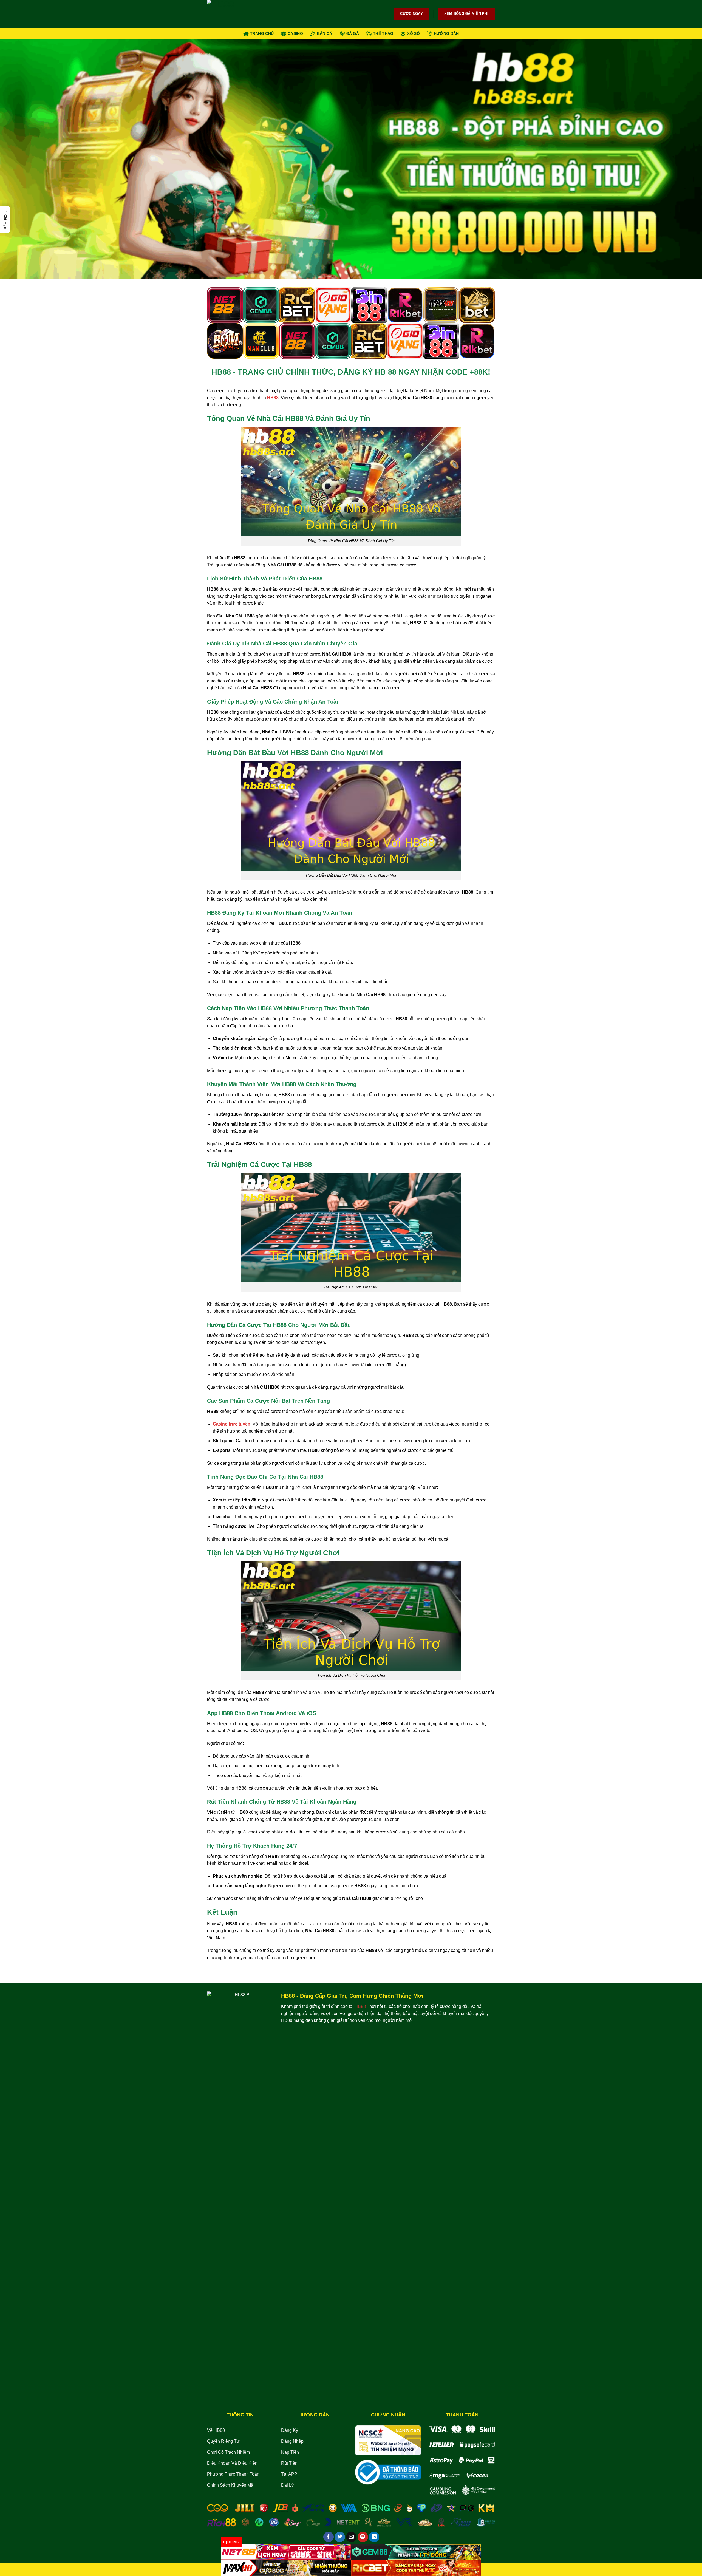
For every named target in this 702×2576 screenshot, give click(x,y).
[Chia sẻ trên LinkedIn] (374, 2537)
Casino (295, 33)
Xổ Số (413, 33)
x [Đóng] (231, 2542)
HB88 (273, 398)
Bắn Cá (325, 33)
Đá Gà (353, 33)
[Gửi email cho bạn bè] (351, 2537)
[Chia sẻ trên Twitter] (340, 2537)
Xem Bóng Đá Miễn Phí (466, 14)
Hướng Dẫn (446, 33)
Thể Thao (383, 33)
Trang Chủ (262, 33)
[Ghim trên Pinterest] (363, 2537)
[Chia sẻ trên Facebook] (329, 2537)
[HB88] (234, 14)
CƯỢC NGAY (411, 14)
